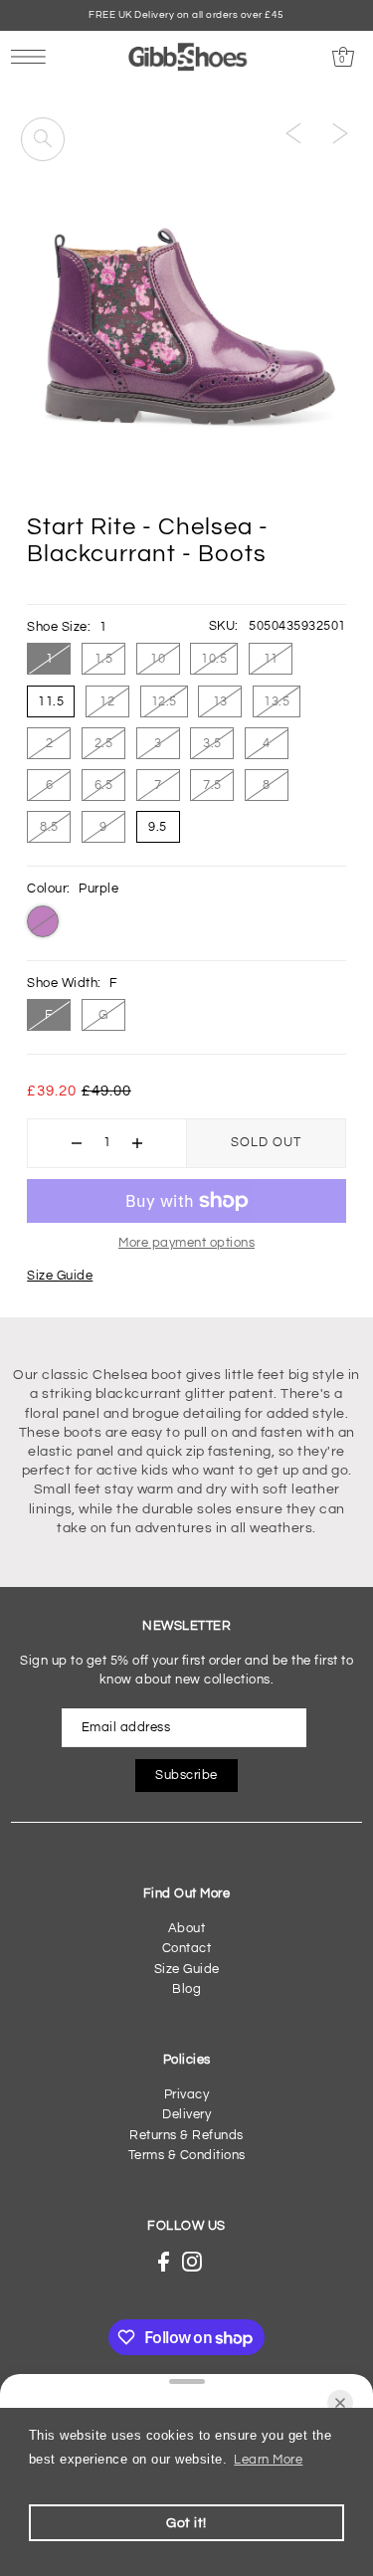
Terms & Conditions (187, 2156)
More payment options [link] (186, 1243)
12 (107, 701)
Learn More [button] (268, 2460)
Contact (187, 1949)
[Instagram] (192, 2262)
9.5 (158, 827)
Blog (186, 1989)
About (187, 1929)
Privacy (187, 2095)
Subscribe (186, 1776)
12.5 (164, 701)
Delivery (186, 2115)
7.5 (212, 785)
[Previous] (293, 133)
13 (220, 701)
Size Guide (60, 1276)
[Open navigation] (33, 57)
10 (158, 659)
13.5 (277, 701)
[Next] (340, 133)
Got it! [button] (186, 2523)
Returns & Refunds (186, 2136)
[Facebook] (164, 2262)
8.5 (49, 827)
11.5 (51, 701)
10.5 (214, 659)
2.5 (104, 743)
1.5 (104, 659)
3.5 (212, 743)
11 (271, 659)
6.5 (104, 785)
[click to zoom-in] (43, 139)
